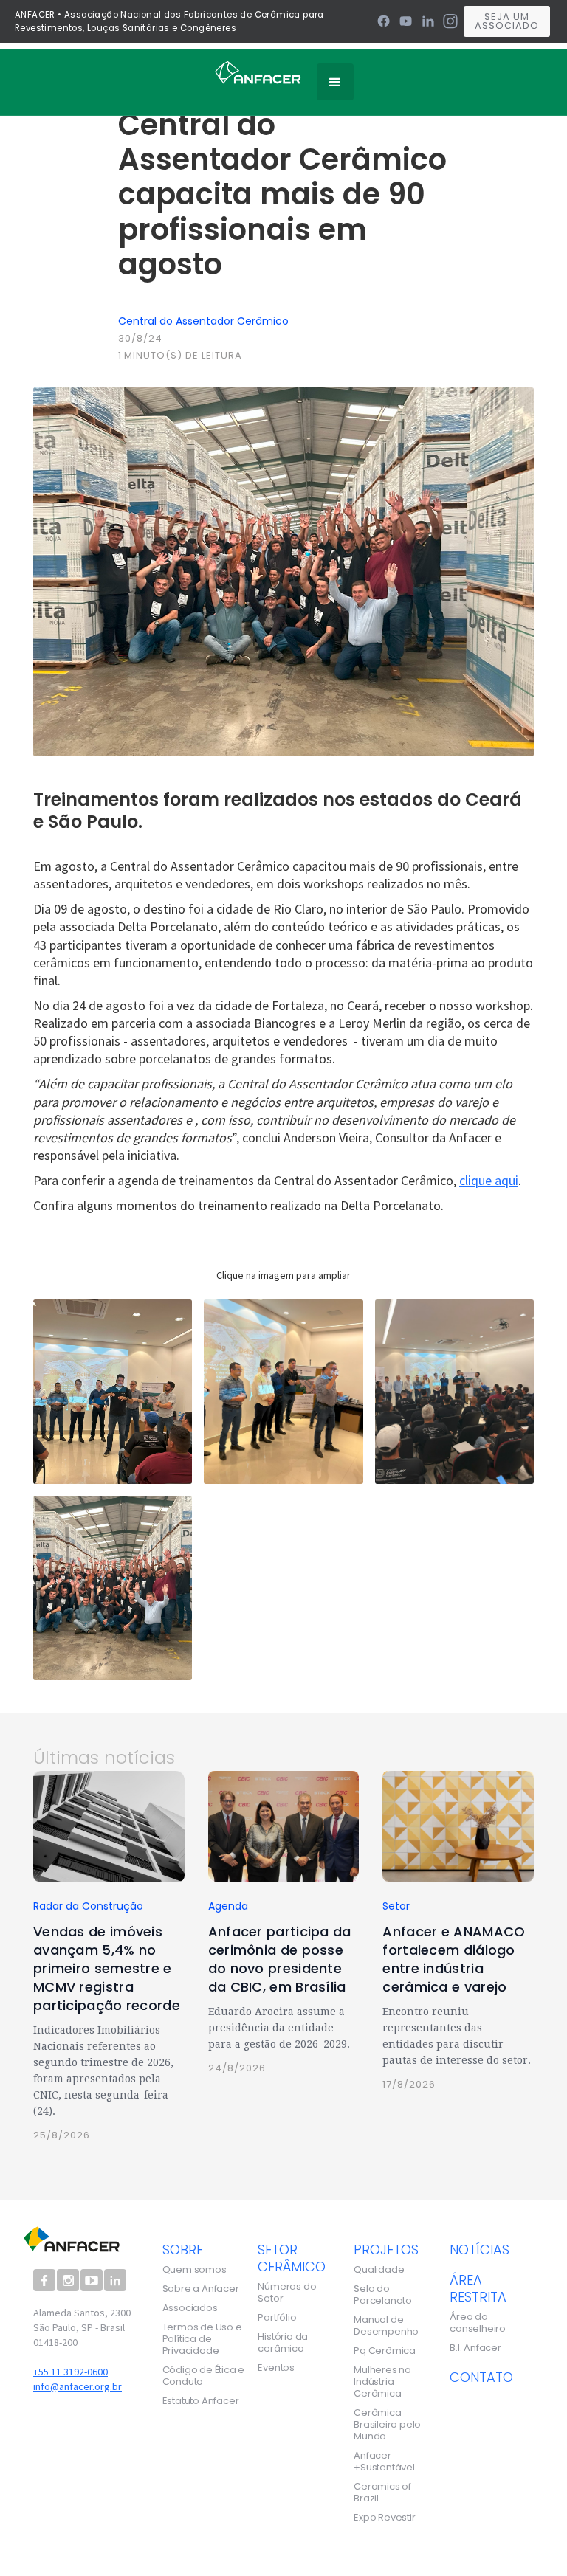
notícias (480, 2249)
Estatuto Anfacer (201, 2401)
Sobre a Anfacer (201, 2289)
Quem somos (195, 2270)
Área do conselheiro (478, 2323)
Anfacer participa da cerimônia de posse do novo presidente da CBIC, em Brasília (280, 1959)
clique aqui (489, 1180)
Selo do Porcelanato (383, 2295)
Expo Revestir (384, 2518)
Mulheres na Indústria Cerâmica (382, 2382)
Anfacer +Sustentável (384, 2462)
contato (481, 2377)
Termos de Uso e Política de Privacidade (202, 2339)
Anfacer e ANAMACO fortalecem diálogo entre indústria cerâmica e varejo (454, 1959)
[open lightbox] (113, 1392)
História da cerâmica (283, 2343)
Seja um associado (507, 21)
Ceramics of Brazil (382, 2493)
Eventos (276, 2368)
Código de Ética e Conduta (204, 2376)
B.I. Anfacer (475, 2348)
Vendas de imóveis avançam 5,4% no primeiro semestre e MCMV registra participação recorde (107, 1968)
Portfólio (277, 2318)
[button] (335, 82)
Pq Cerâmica (385, 2351)
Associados (190, 2308)
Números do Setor (287, 2293)
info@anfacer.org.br (78, 2386)
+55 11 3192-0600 (71, 2372)
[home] (258, 72)
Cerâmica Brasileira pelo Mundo (387, 2425)
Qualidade (379, 2270)
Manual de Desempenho (386, 2326)
